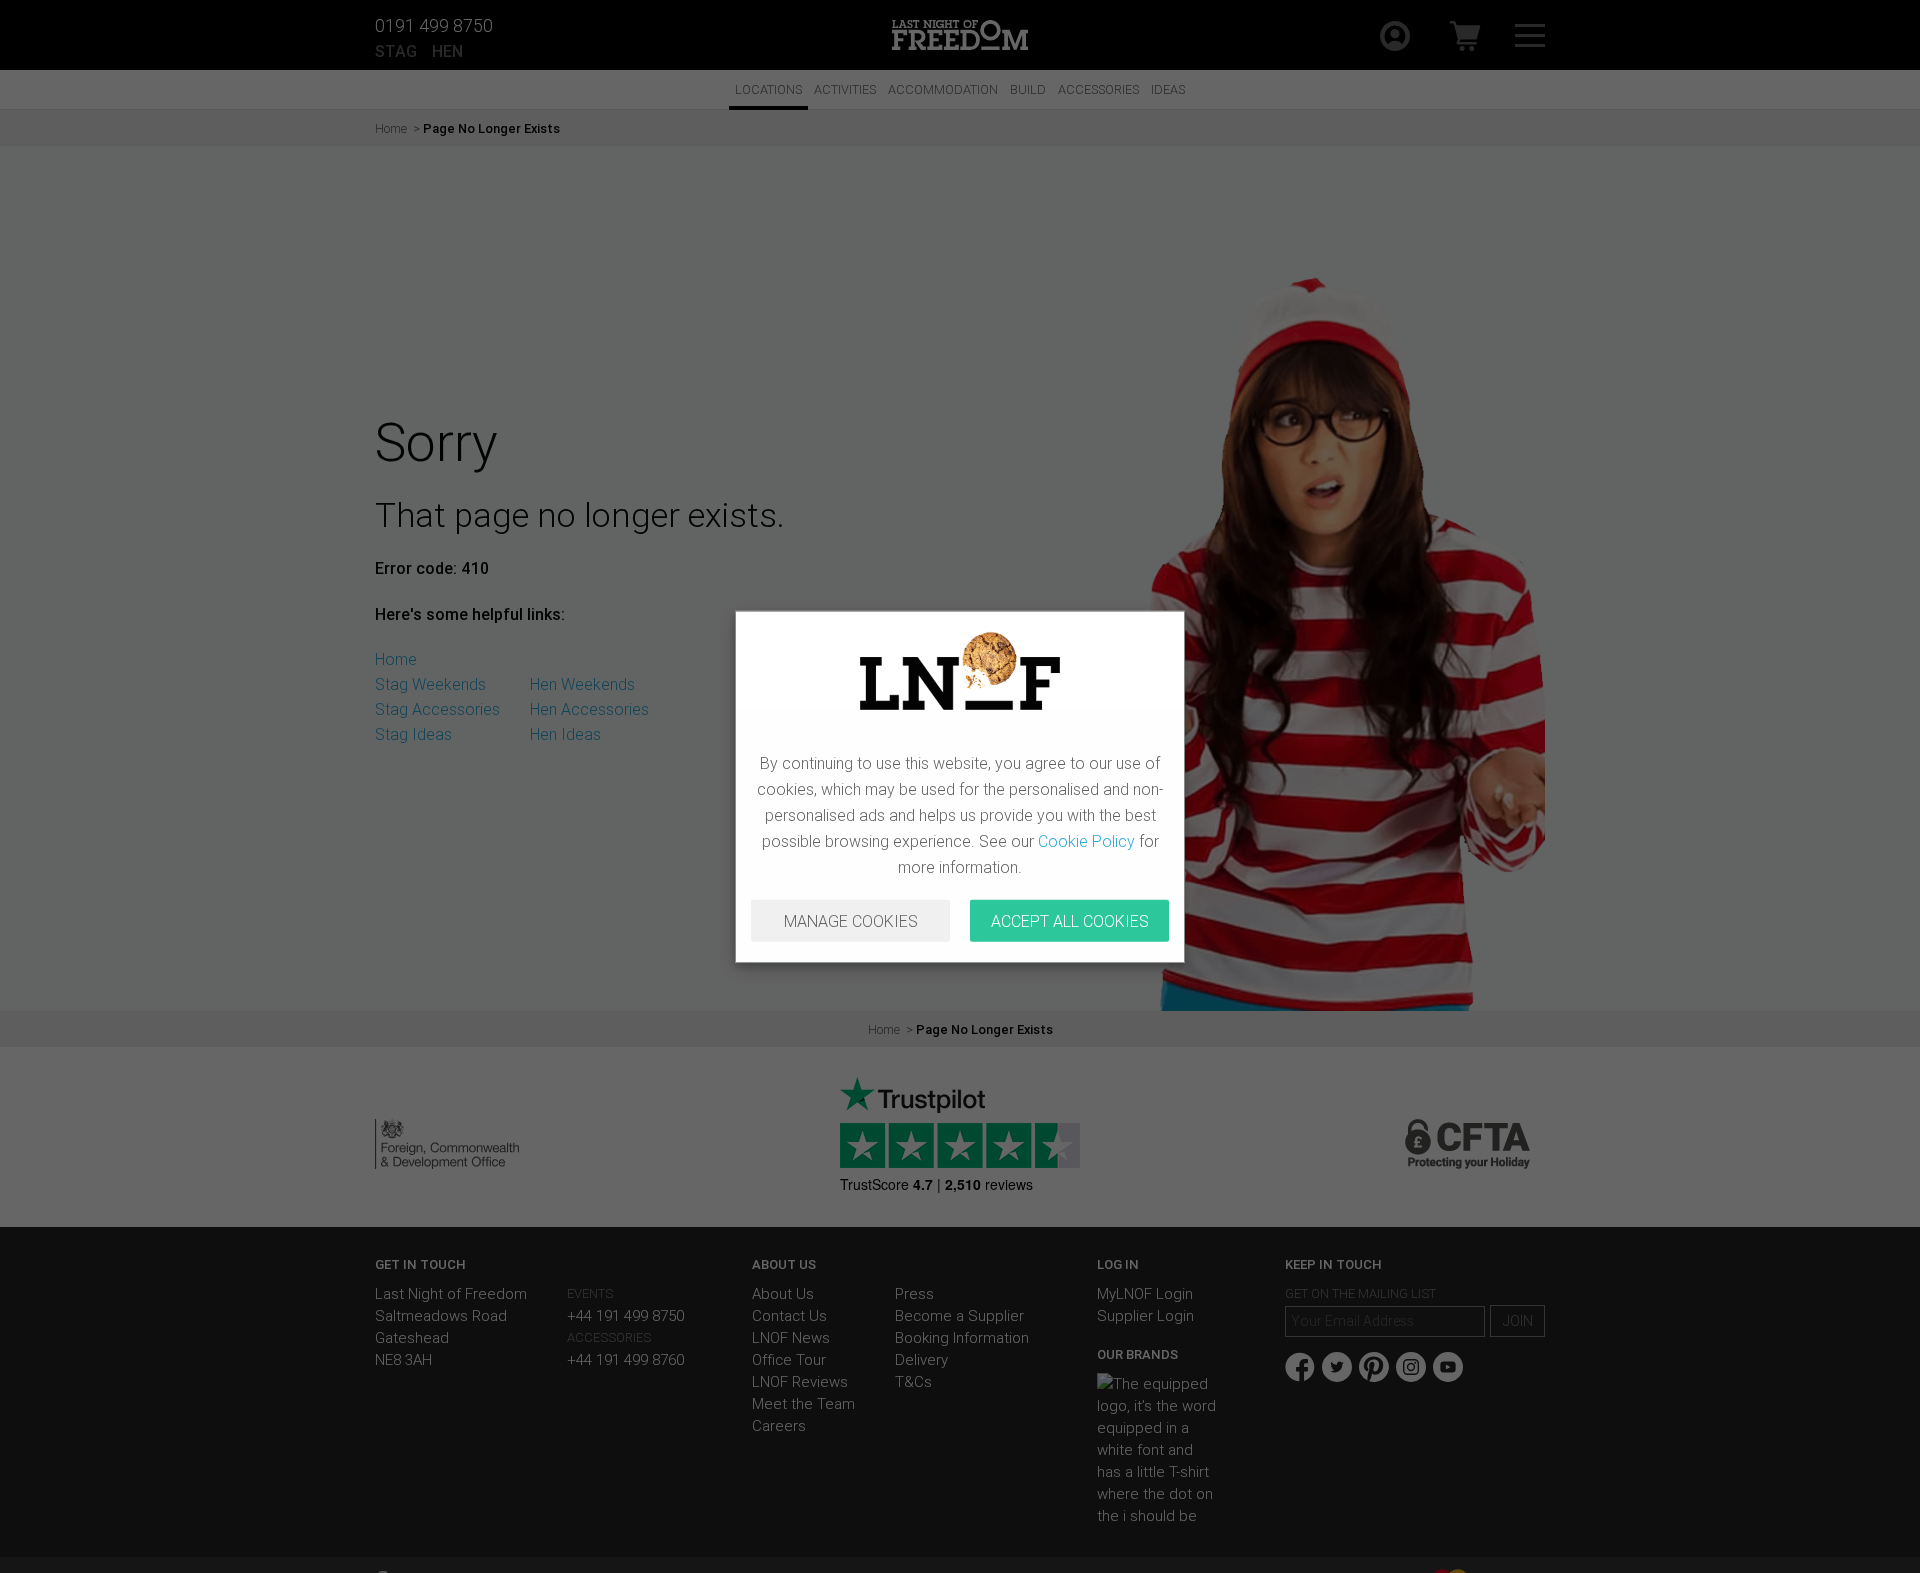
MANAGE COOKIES (851, 921)
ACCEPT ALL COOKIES (1070, 921)
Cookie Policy (1086, 841)
